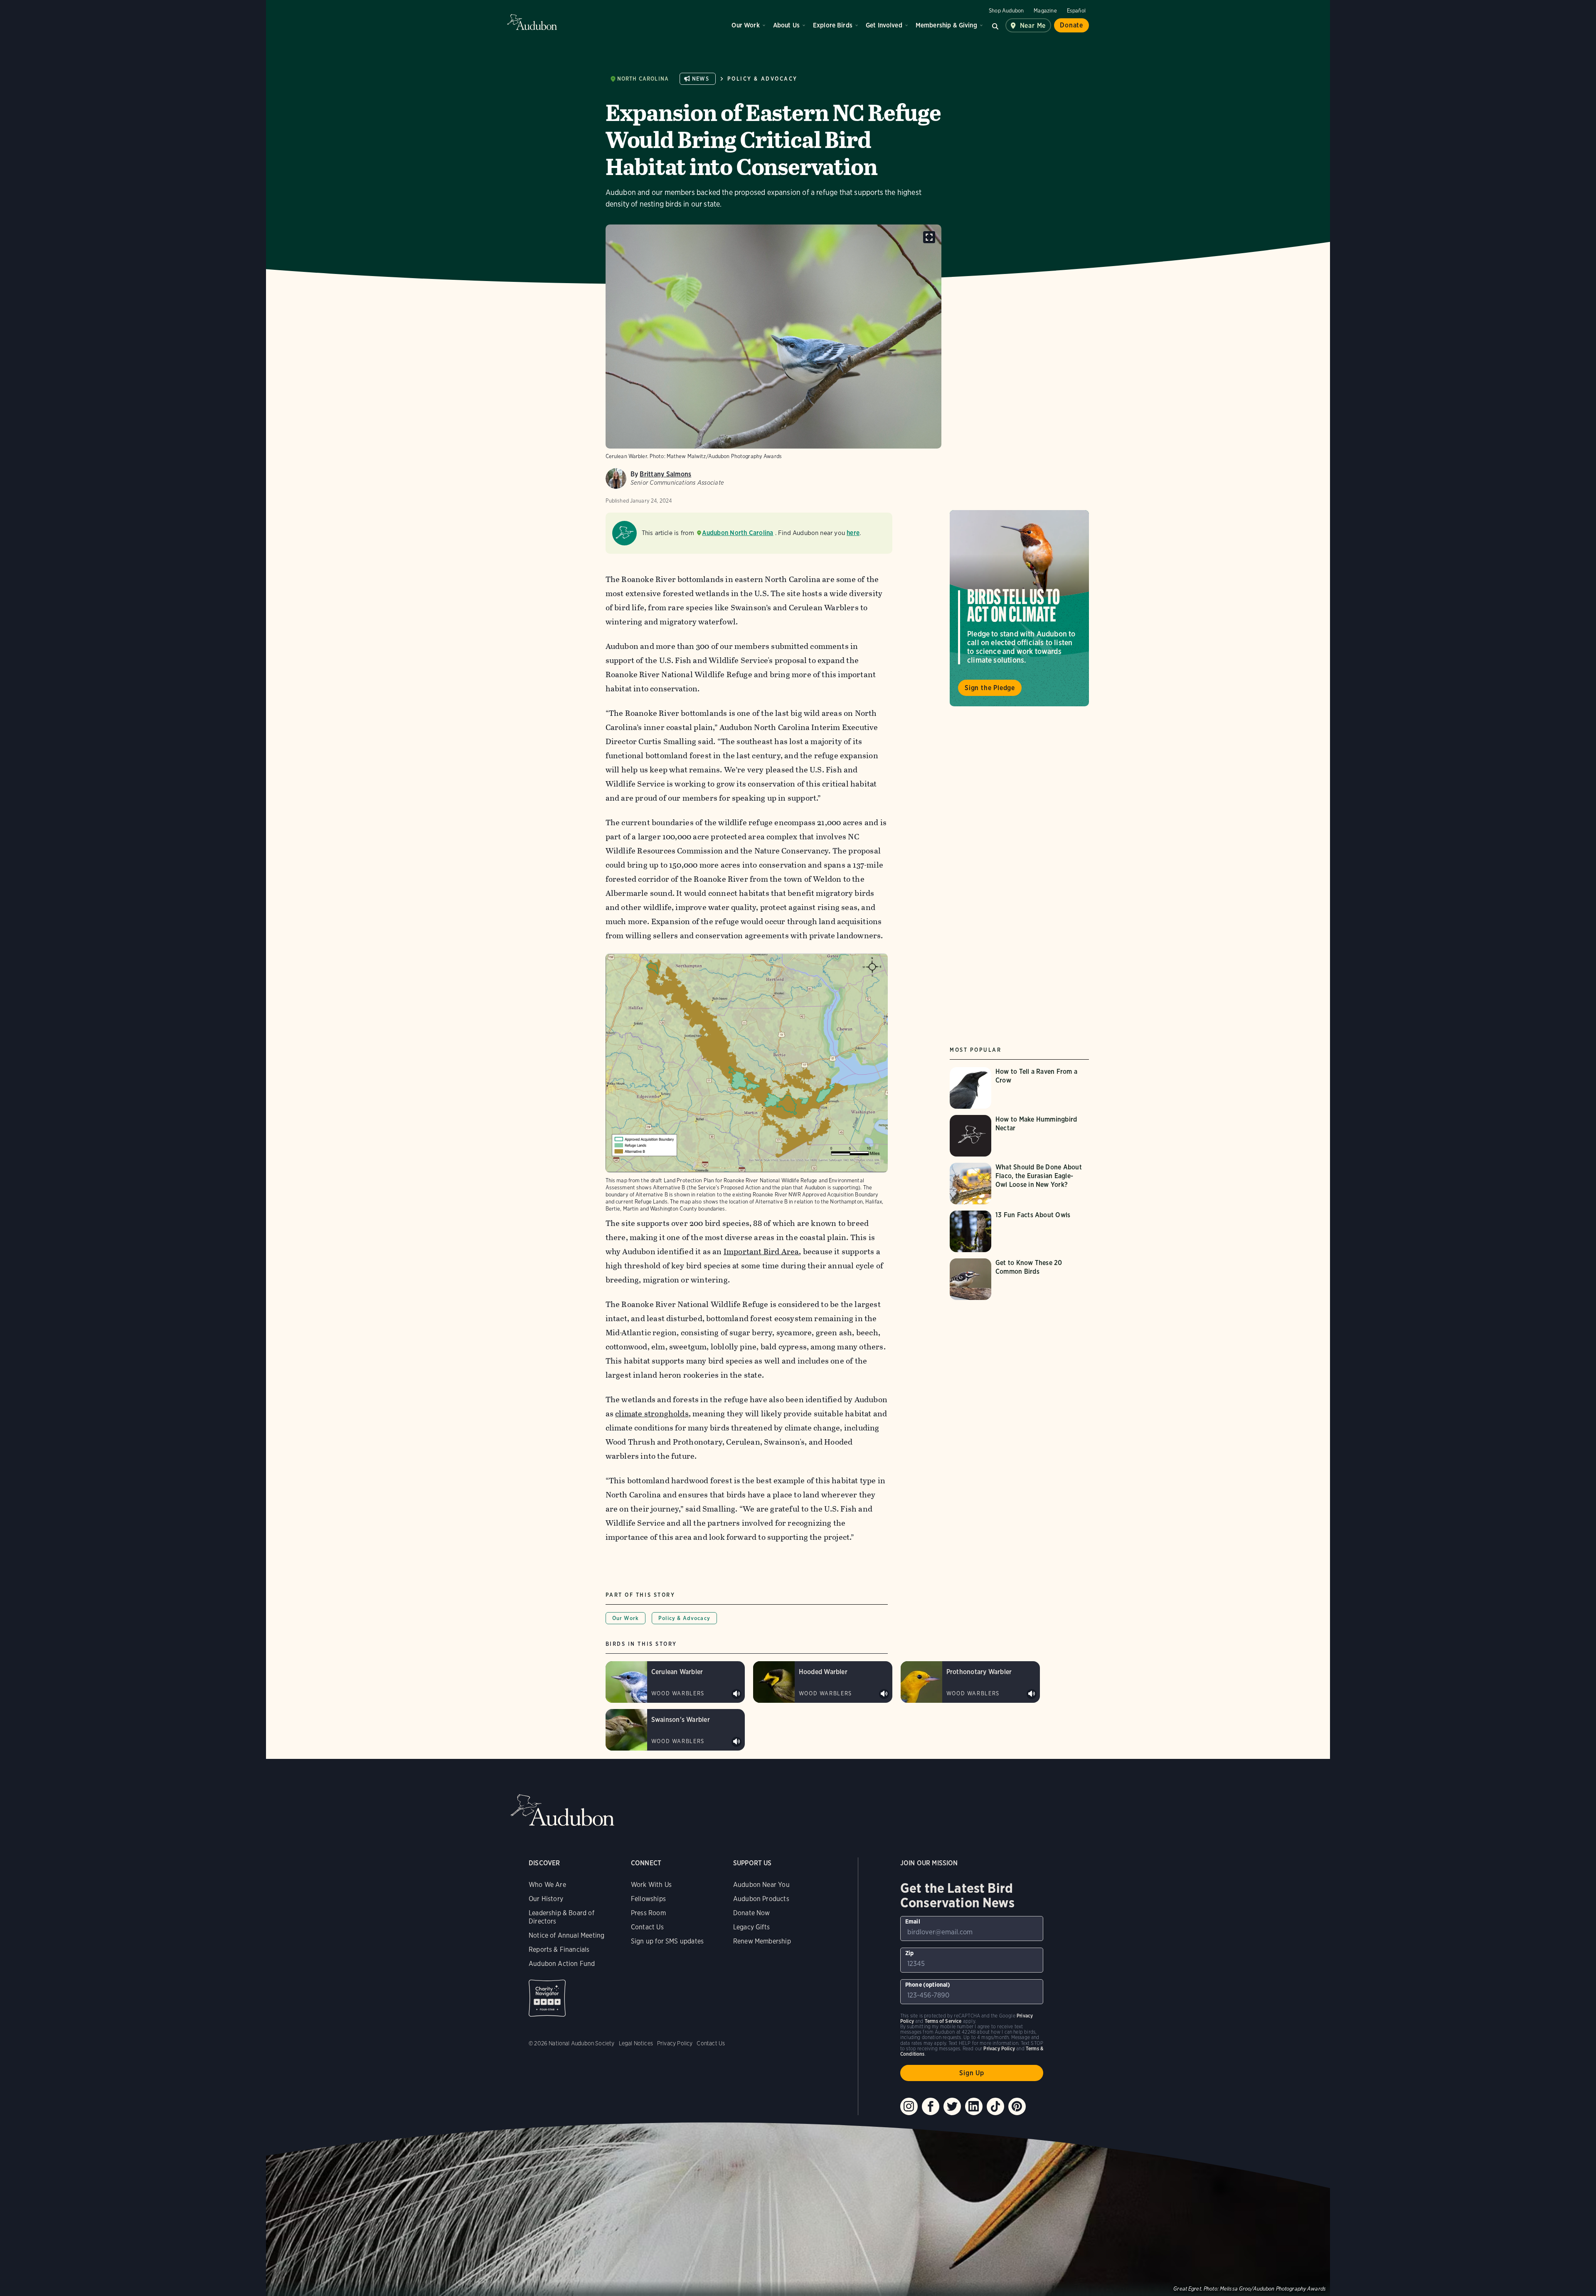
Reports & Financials (559, 1950)
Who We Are (547, 1885)
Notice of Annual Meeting (566, 1935)
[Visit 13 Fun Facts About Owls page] (1019, 1231)
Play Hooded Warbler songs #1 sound (884, 1694)
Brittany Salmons (665, 474)
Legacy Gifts (751, 1927)
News (701, 79)
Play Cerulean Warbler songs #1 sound (736, 1694)
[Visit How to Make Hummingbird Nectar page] (1019, 1136)
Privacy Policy (675, 2043)
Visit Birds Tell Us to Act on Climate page (1019, 608)
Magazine (1045, 11)
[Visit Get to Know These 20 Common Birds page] (1019, 1279)
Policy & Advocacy (762, 79)
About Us (786, 25)
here (853, 533)
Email (913, 1921)
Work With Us (651, 1885)
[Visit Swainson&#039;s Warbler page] (675, 1730)
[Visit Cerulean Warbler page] (675, 1682)
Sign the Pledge (990, 688)
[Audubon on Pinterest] (1017, 2106)
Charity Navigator (547, 1998)
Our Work (745, 25)
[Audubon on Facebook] (931, 2106)
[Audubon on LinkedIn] (974, 2106)
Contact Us (647, 1927)
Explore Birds (833, 25)
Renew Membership (762, 1941)
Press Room (648, 1913)
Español (1076, 11)
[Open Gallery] (929, 237)
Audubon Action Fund (562, 1964)
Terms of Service (943, 2021)
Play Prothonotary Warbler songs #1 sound (1032, 1694)
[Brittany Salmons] (616, 478)
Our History (546, 1899)
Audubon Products (761, 1899)
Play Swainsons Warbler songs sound (736, 1742)
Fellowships (648, 1899)
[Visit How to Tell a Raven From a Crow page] (1019, 1088)
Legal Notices (636, 2043)
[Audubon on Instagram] (909, 2106)
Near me (1033, 26)
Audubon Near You (761, 1885)
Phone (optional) (928, 1985)
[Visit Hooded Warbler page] (823, 1682)
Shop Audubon (1006, 11)
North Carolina (643, 79)
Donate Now (752, 1913)
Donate (1071, 25)
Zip (910, 1953)
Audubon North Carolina (738, 533)
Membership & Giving (946, 25)
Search (995, 25)
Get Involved (884, 25)
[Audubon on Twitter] (952, 2106)
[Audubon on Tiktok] (995, 2106)
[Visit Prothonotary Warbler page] (970, 1682)
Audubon (532, 22)
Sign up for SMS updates (667, 1941)
